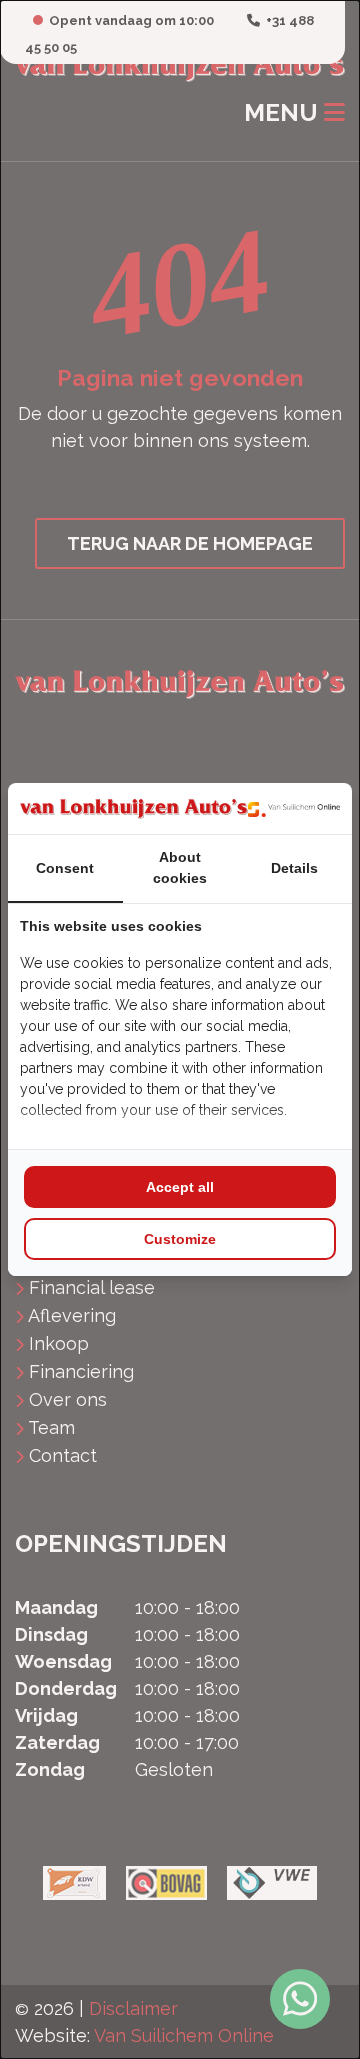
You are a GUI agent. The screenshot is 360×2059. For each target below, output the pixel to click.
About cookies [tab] (180, 867)
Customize (180, 1239)
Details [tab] (294, 868)
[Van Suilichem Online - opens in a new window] (294, 808)
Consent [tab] (65, 868)
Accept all (180, 1187)
